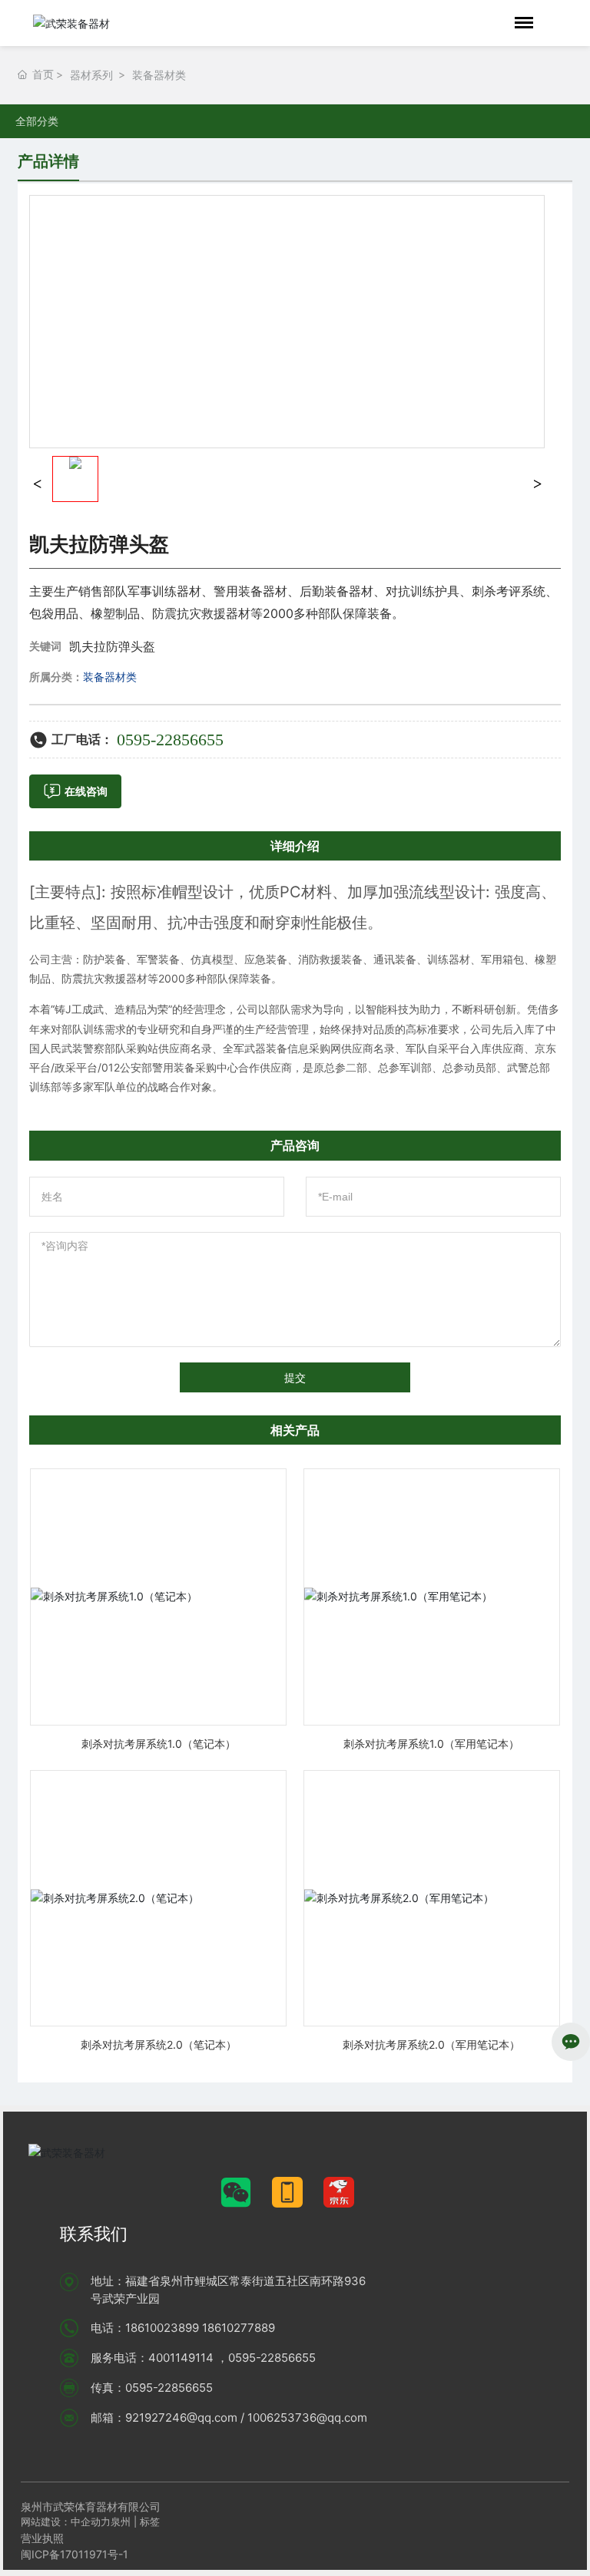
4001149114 (181, 2358)
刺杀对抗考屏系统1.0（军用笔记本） (431, 1744)
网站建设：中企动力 (66, 2522)
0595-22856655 (170, 740)
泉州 (121, 2522)
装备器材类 (159, 75)
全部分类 (37, 121)
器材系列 (91, 75)
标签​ (151, 2522)
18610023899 (162, 2328)
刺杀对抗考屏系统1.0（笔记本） (159, 1744)
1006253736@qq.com (307, 2417)
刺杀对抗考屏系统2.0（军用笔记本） (431, 2044)
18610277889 (239, 2328)
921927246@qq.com (181, 2417)
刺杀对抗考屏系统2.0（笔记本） (159, 2044)
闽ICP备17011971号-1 (75, 2554)
